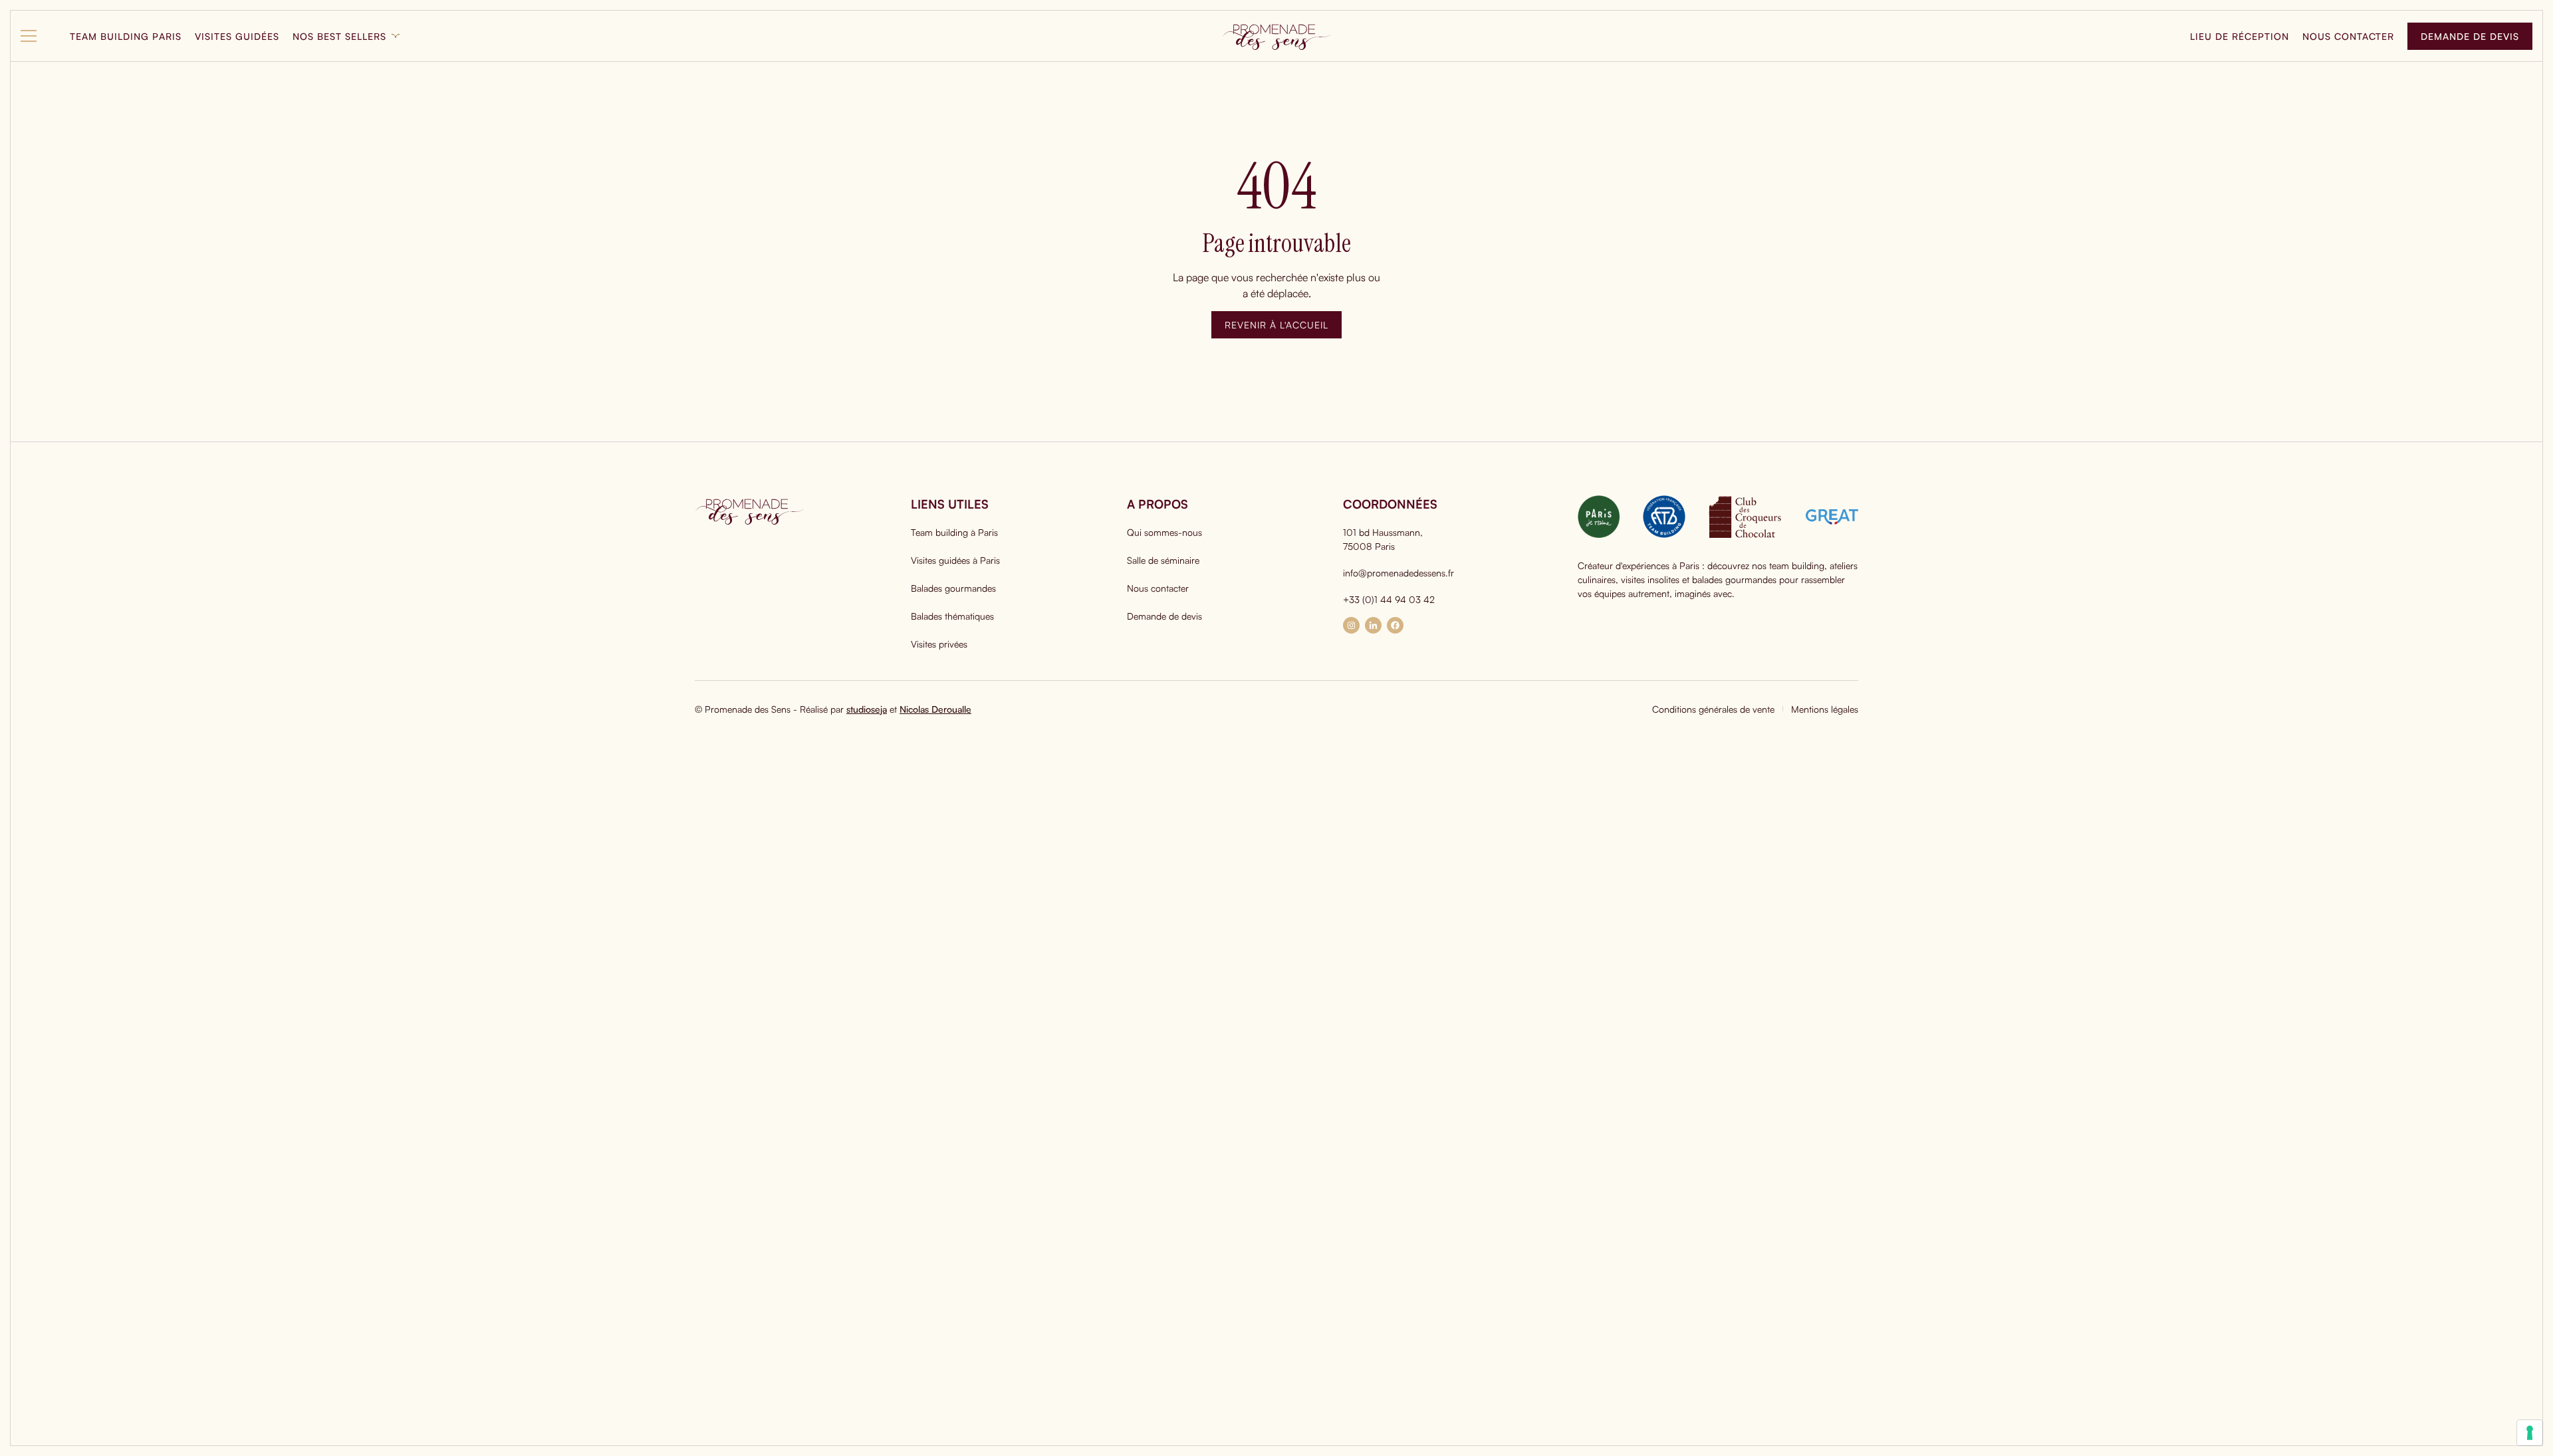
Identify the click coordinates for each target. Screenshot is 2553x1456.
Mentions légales (1825, 709)
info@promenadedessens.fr (1398, 573)
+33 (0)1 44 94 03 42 (1389, 599)
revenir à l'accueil (1276, 325)
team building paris (126, 36)
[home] (1276, 36)
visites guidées (237, 36)
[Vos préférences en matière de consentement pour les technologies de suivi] (2530, 1433)
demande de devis (2470, 36)
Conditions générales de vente (1713, 709)
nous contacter (2348, 36)
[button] (39, 36)
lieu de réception (2240, 36)
